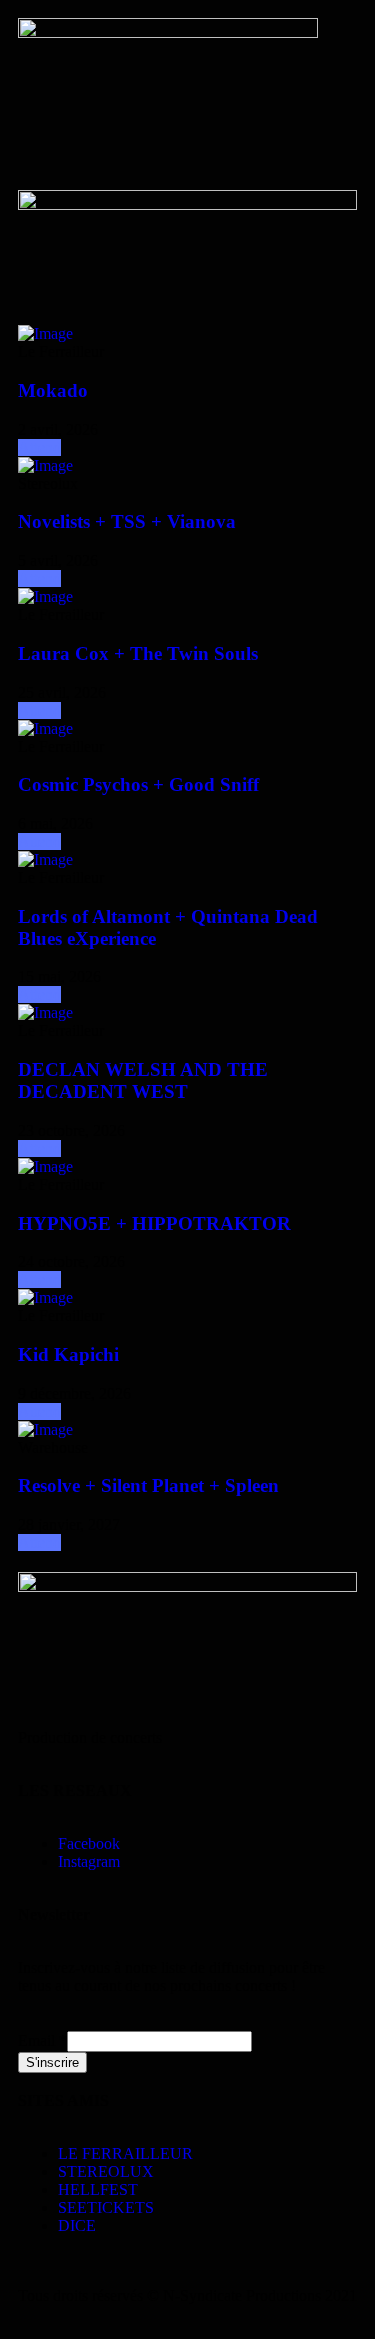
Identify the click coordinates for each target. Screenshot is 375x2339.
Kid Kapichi (68, 1354)
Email (42, 2040)
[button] (187, 156)
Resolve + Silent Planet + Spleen (148, 1485)
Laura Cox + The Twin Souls (138, 653)
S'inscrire (52, 2062)
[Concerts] (45, 333)
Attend (39, 447)
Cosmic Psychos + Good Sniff (138, 784)
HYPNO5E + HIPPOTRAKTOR (154, 1223)
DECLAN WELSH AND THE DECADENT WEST (143, 1080)
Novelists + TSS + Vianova (127, 521)
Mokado (53, 390)
